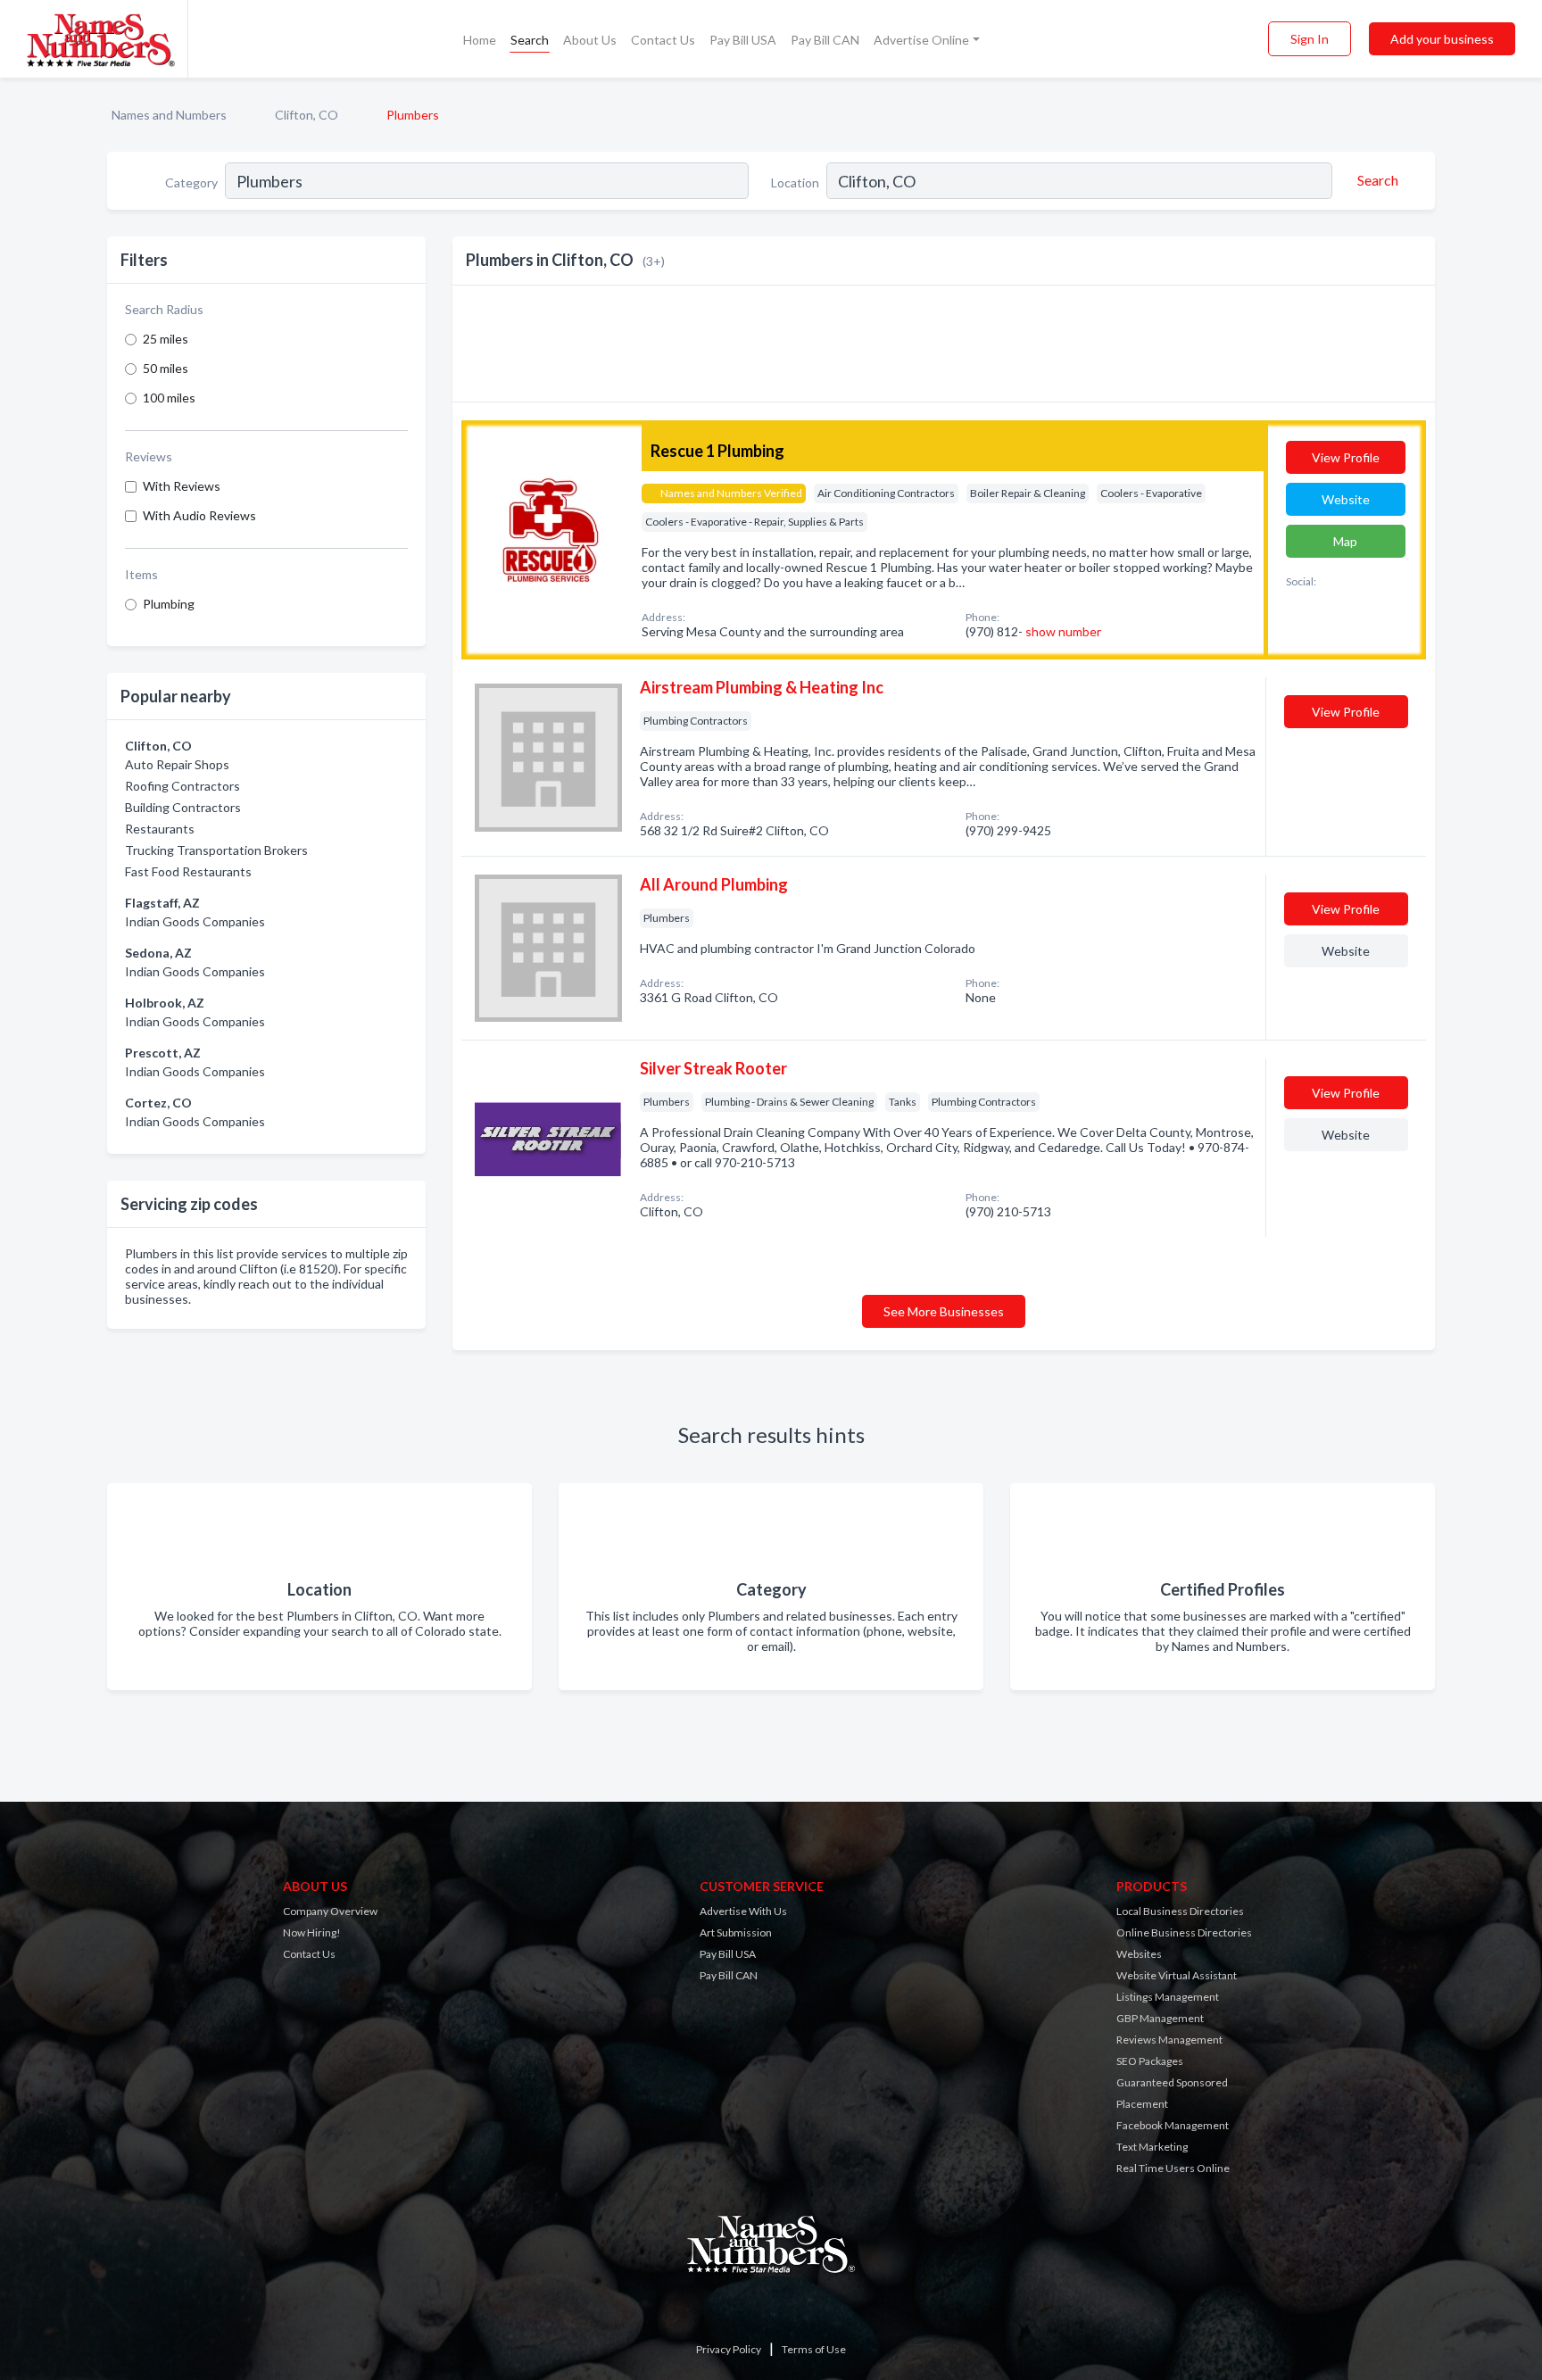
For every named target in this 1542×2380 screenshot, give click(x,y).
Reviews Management (1169, 2040)
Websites (1139, 1954)
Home (480, 40)
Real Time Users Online (1173, 2168)
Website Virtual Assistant (1177, 1975)
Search (530, 40)
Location (795, 182)
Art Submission (736, 1932)
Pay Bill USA (743, 40)
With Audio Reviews (199, 515)
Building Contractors (183, 807)
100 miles (169, 398)
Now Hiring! (312, 1932)
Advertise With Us (743, 1911)
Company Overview (330, 1911)
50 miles (166, 368)
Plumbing (169, 604)
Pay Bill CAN (825, 40)
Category (191, 182)
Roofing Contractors (182, 786)
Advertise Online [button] (921, 40)
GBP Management (1160, 2018)
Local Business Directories (1180, 1911)
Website (1346, 499)
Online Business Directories (1184, 1932)
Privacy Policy (729, 2349)
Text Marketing (1152, 2147)
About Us (590, 40)
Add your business (1442, 39)
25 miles (166, 339)
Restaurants (160, 829)
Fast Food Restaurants (188, 871)
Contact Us (663, 40)
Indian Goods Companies (195, 921)
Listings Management (1168, 1997)
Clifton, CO (307, 115)
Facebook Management (1173, 2125)
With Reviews (182, 486)
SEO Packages (1150, 2061)
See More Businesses (944, 1311)
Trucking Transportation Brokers (216, 850)
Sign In (1310, 39)
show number (1063, 631)
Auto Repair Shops (177, 764)
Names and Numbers (169, 115)
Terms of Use (814, 2349)
